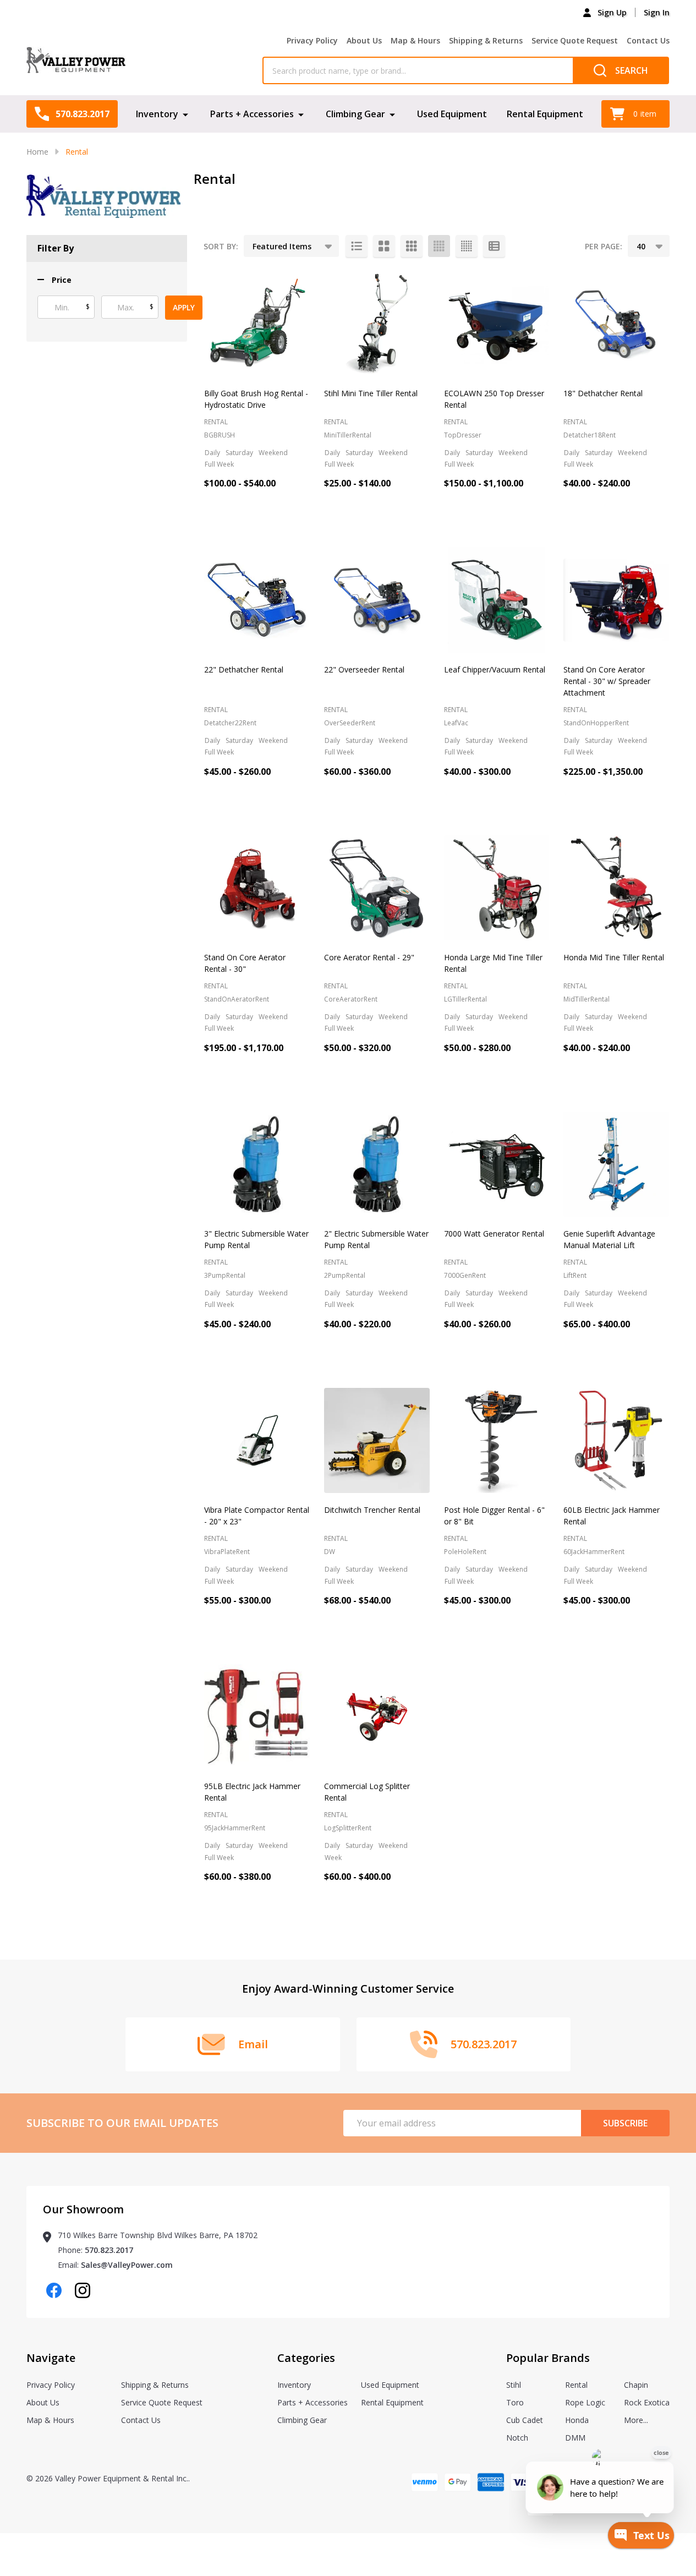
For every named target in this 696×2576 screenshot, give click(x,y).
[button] (54, 280)
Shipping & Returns (486, 40)
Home (37, 152)
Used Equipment (452, 114)
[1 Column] (357, 246)
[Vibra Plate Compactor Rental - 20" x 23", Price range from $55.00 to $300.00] (257, 1441)
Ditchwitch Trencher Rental (372, 1510)
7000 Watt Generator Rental (494, 1234)
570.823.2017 (109, 2250)
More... (636, 2420)
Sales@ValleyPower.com (127, 2265)
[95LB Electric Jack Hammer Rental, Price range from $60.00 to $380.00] (257, 1717)
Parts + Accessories (252, 114)
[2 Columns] (384, 246)
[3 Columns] (412, 246)
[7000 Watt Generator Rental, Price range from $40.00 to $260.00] (497, 1164)
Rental (576, 2385)
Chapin (636, 2385)
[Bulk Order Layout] (494, 246)
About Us (364, 40)
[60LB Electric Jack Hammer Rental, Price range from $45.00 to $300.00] (616, 1441)
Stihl (514, 2385)
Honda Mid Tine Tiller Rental (614, 957)
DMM (575, 2438)
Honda (577, 2420)
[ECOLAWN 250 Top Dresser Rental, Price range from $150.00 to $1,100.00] (497, 324)
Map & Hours (415, 40)
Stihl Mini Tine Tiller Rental (371, 393)
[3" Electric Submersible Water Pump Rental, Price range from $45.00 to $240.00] (257, 1164)
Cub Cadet (525, 2420)
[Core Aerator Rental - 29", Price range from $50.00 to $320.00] (377, 888)
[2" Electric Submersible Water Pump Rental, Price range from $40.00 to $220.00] (377, 1164)
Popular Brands (548, 2358)
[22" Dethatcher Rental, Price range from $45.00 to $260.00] (257, 600)
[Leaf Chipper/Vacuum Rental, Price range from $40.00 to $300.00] (497, 600)
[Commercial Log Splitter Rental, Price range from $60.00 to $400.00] (377, 1717)
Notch (517, 2438)
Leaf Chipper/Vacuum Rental (495, 669)
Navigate (51, 2358)
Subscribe (625, 2123)
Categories (306, 2358)
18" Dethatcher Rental (603, 393)
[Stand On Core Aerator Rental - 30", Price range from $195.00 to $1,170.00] (257, 888)
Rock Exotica (647, 2402)
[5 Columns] (467, 246)
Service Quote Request (575, 40)
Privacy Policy (312, 40)
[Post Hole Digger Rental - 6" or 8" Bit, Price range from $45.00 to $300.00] (497, 1441)
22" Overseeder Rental (364, 669)
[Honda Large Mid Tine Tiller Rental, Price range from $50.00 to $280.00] (497, 888)
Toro (515, 2402)
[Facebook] (54, 2290)
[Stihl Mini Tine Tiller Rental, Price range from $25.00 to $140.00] (377, 324)
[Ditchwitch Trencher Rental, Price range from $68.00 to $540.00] (377, 1441)
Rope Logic (585, 2402)
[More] (185, 114)
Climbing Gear (355, 114)
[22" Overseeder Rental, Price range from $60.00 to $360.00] (377, 600)
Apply (184, 307)
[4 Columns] (439, 246)
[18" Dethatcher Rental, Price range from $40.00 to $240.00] (616, 324)
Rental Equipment (545, 114)
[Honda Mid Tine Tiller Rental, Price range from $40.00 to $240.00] (616, 888)
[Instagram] (83, 2290)
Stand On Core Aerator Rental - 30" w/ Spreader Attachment (607, 681)
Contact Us (648, 40)
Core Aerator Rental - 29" (369, 957)
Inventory (157, 114)
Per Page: (604, 246)
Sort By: (221, 246)
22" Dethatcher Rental (244, 669)
